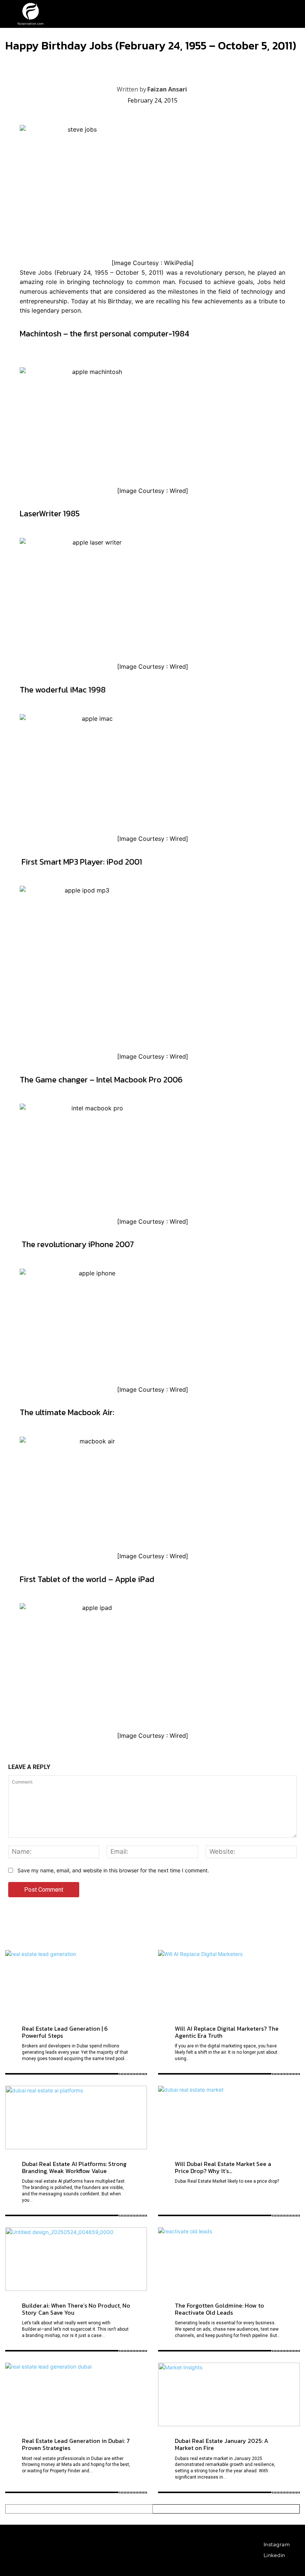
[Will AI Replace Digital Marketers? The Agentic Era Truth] (229, 1982)
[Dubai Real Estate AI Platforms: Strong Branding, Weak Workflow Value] (76, 2117)
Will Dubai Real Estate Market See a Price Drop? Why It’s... (223, 2167)
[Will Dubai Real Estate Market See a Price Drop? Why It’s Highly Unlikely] (229, 2117)
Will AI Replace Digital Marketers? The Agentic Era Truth (227, 2032)
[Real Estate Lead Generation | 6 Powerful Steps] (76, 1982)
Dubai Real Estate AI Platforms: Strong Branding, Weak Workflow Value (74, 2167)
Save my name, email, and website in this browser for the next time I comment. (113, 1870)
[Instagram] (257, 2545)
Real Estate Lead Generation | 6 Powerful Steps (65, 2032)
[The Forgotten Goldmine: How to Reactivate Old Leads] (229, 2259)
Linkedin (274, 2555)
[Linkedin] (257, 2556)
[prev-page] (79, 2509)
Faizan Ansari (167, 89)
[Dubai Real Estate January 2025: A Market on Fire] (229, 2394)
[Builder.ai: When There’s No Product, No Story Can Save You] (76, 2259)
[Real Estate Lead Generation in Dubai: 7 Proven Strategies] (76, 2394)
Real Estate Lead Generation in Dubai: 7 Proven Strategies (76, 2444)
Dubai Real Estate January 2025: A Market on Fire (221, 2444)
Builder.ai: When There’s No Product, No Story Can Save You (76, 2309)
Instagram (277, 2544)
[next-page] (227, 2509)
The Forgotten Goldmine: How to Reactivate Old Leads (219, 2309)
